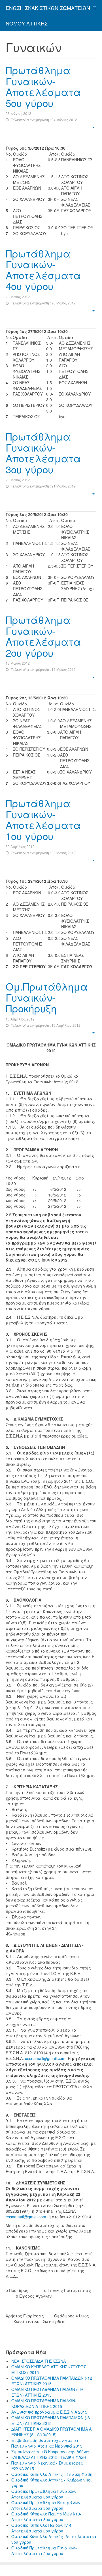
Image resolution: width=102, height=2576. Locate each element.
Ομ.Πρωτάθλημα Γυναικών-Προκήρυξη (47, 997)
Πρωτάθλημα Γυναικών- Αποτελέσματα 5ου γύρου (43, 86)
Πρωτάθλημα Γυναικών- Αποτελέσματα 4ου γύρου (43, 270)
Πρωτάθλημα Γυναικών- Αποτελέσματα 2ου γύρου (43, 636)
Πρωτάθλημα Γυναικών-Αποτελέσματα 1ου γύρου (43, 819)
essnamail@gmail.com (45, 2058)
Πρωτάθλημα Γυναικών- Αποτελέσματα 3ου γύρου (43, 453)
